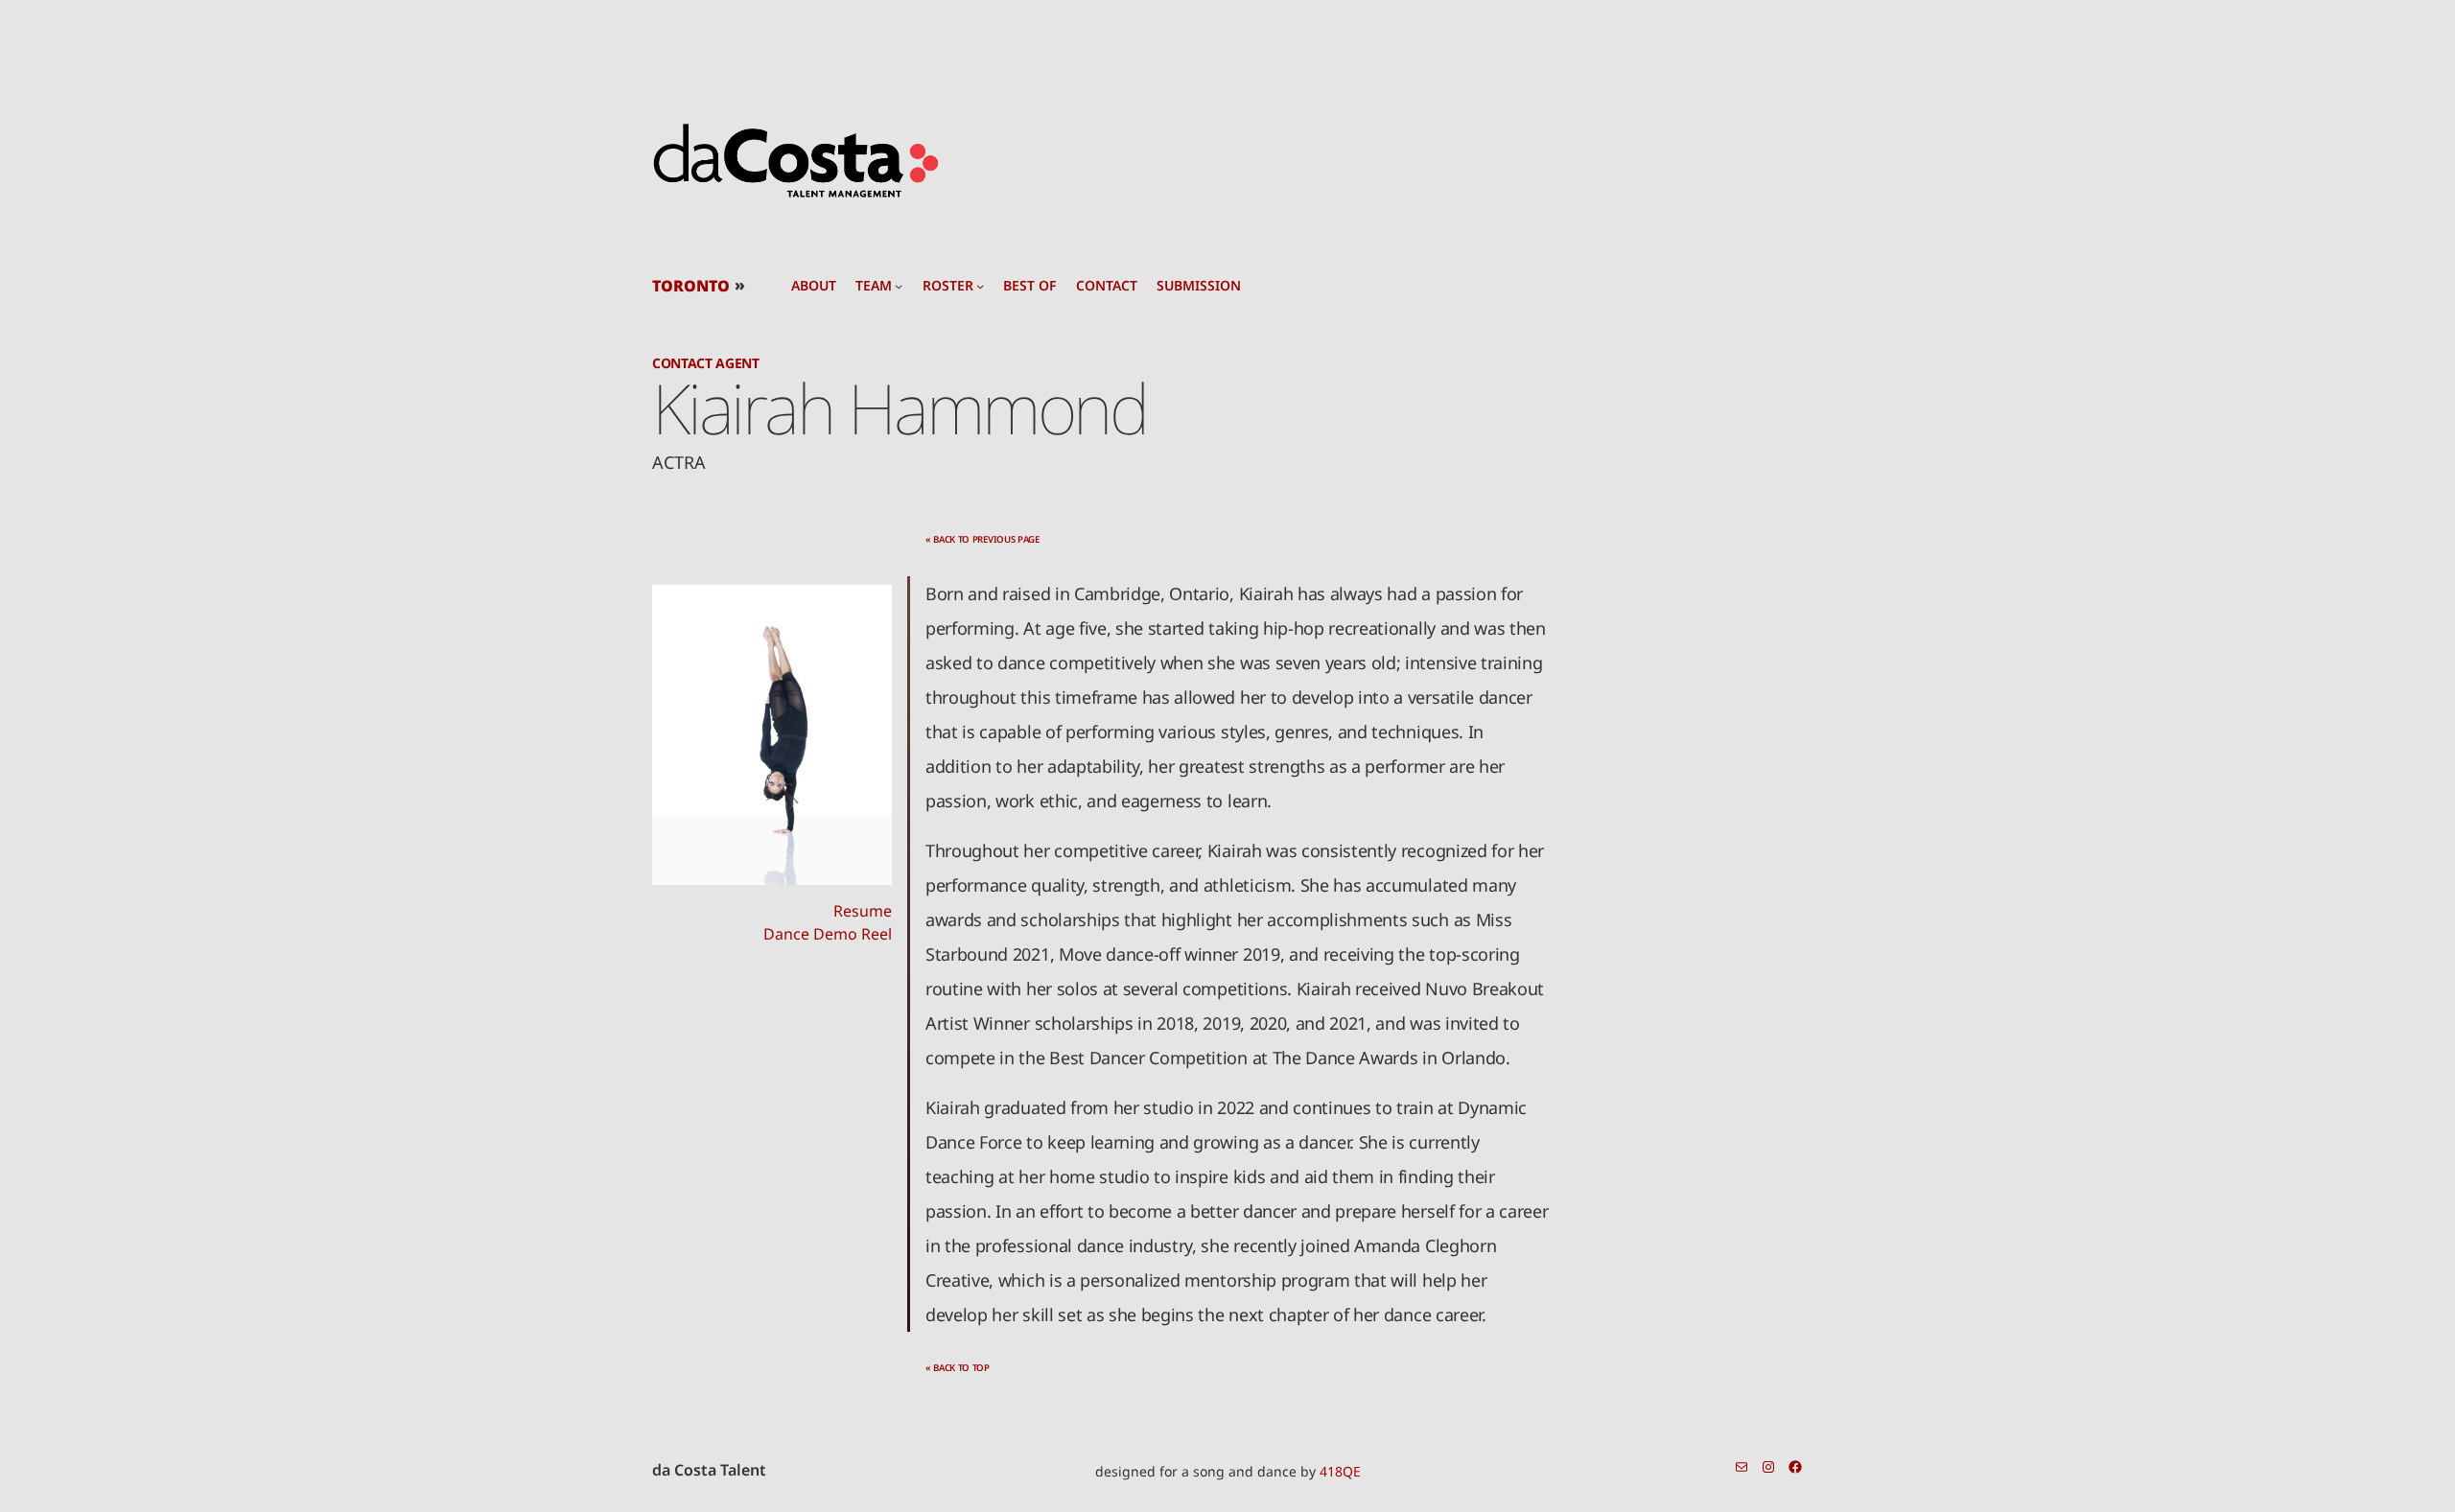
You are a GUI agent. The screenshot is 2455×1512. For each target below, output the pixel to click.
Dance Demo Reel (828, 934)
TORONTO (691, 286)
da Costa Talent (709, 1470)
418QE (1340, 1471)
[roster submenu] (980, 286)
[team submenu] (899, 286)
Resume (863, 911)
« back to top (958, 1368)
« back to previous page (982, 539)
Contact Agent (706, 363)
